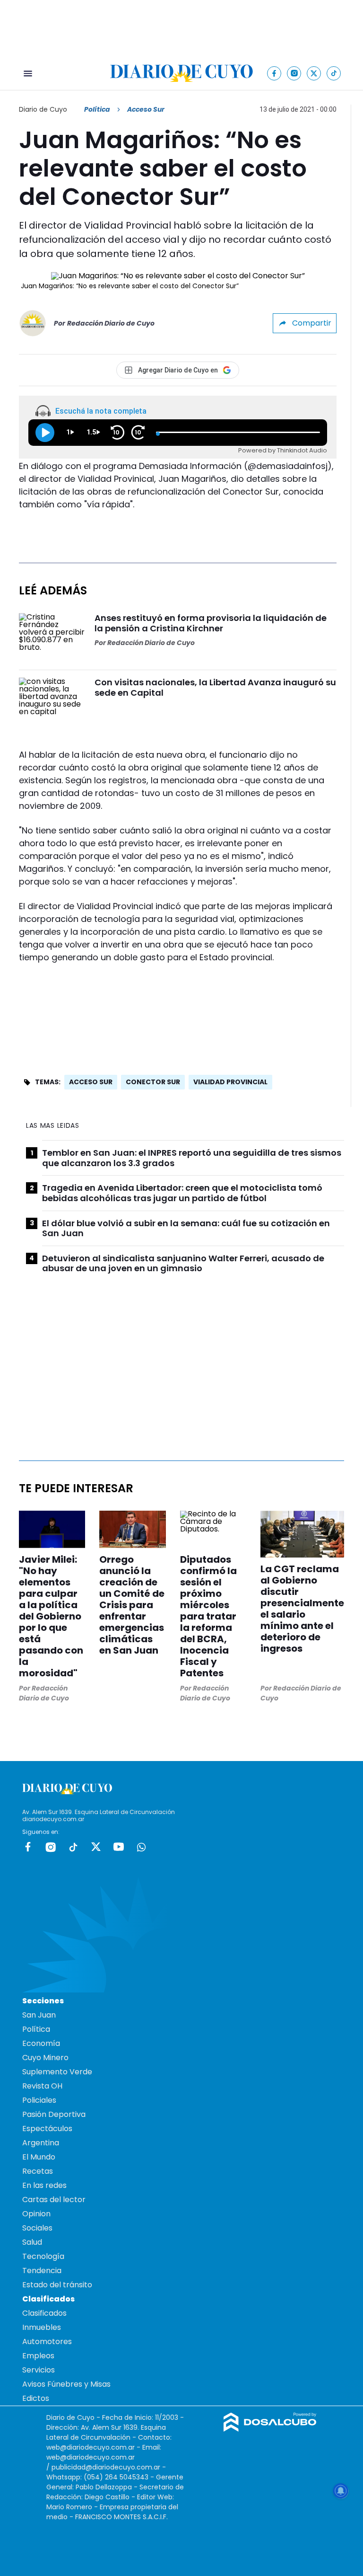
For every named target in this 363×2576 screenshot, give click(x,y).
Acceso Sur (91, 1082)
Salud (32, 2242)
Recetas (38, 2171)
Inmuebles (42, 2327)
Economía (41, 2043)
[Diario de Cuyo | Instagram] (294, 73)
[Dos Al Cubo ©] (270, 2429)
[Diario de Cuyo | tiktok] (334, 73)
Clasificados (44, 2313)
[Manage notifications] (341, 2491)
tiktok (73, 1847)
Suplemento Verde (57, 2072)
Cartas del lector (54, 2200)
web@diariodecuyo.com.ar (91, 2447)
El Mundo (39, 2157)
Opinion (36, 2214)
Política (97, 109)
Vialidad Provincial (230, 1082)
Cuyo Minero (45, 2058)
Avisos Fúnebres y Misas (66, 2384)
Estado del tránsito (57, 2285)
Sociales (37, 2228)
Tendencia (42, 2271)
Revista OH (42, 2086)
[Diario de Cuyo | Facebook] (274, 73)
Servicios (39, 2370)
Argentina (41, 2143)
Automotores (47, 2341)
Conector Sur (153, 1082)
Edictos (36, 2398)
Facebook (28, 1847)
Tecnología (43, 2256)
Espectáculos (47, 2129)
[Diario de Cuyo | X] (314, 73)
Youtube (119, 1847)
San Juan (39, 2015)
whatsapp (141, 1847)
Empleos (38, 2356)
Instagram (51, 1847)
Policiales (39, 2100)
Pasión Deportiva (54, 2114)
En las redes (44, 2185)
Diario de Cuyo (43, 109)
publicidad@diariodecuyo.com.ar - (109, 2467)
